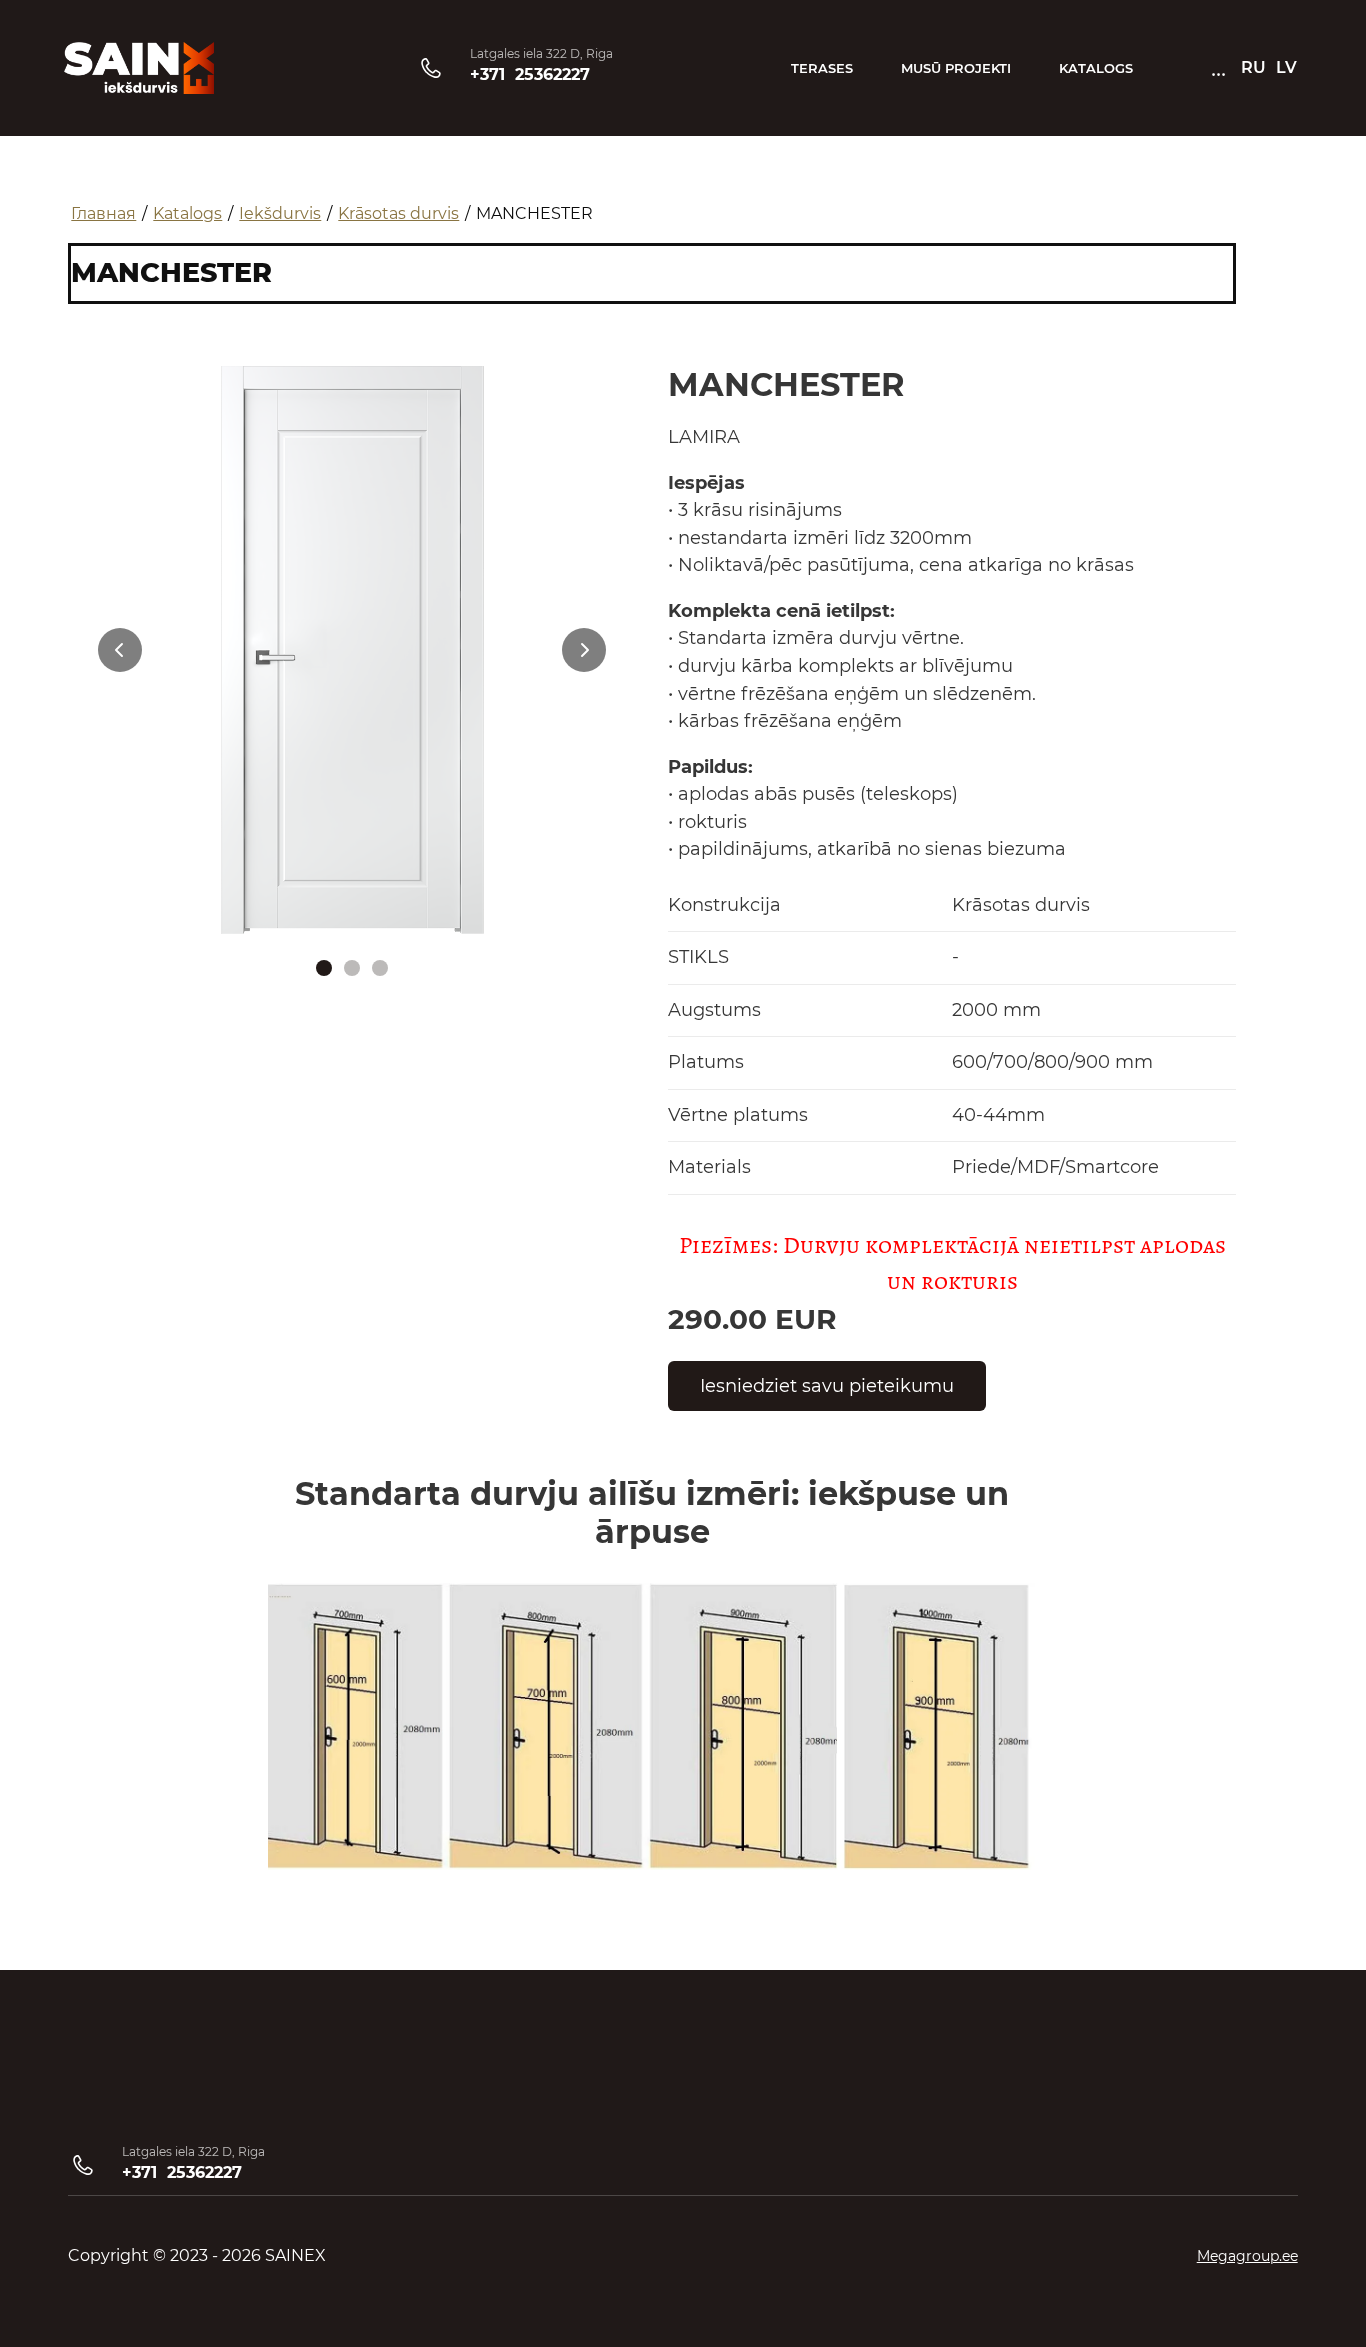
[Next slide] (584, 650)
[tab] (324, 968)
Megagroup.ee (1247, 2256)
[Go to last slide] (120, 650)
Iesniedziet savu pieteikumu (827, 1386)
